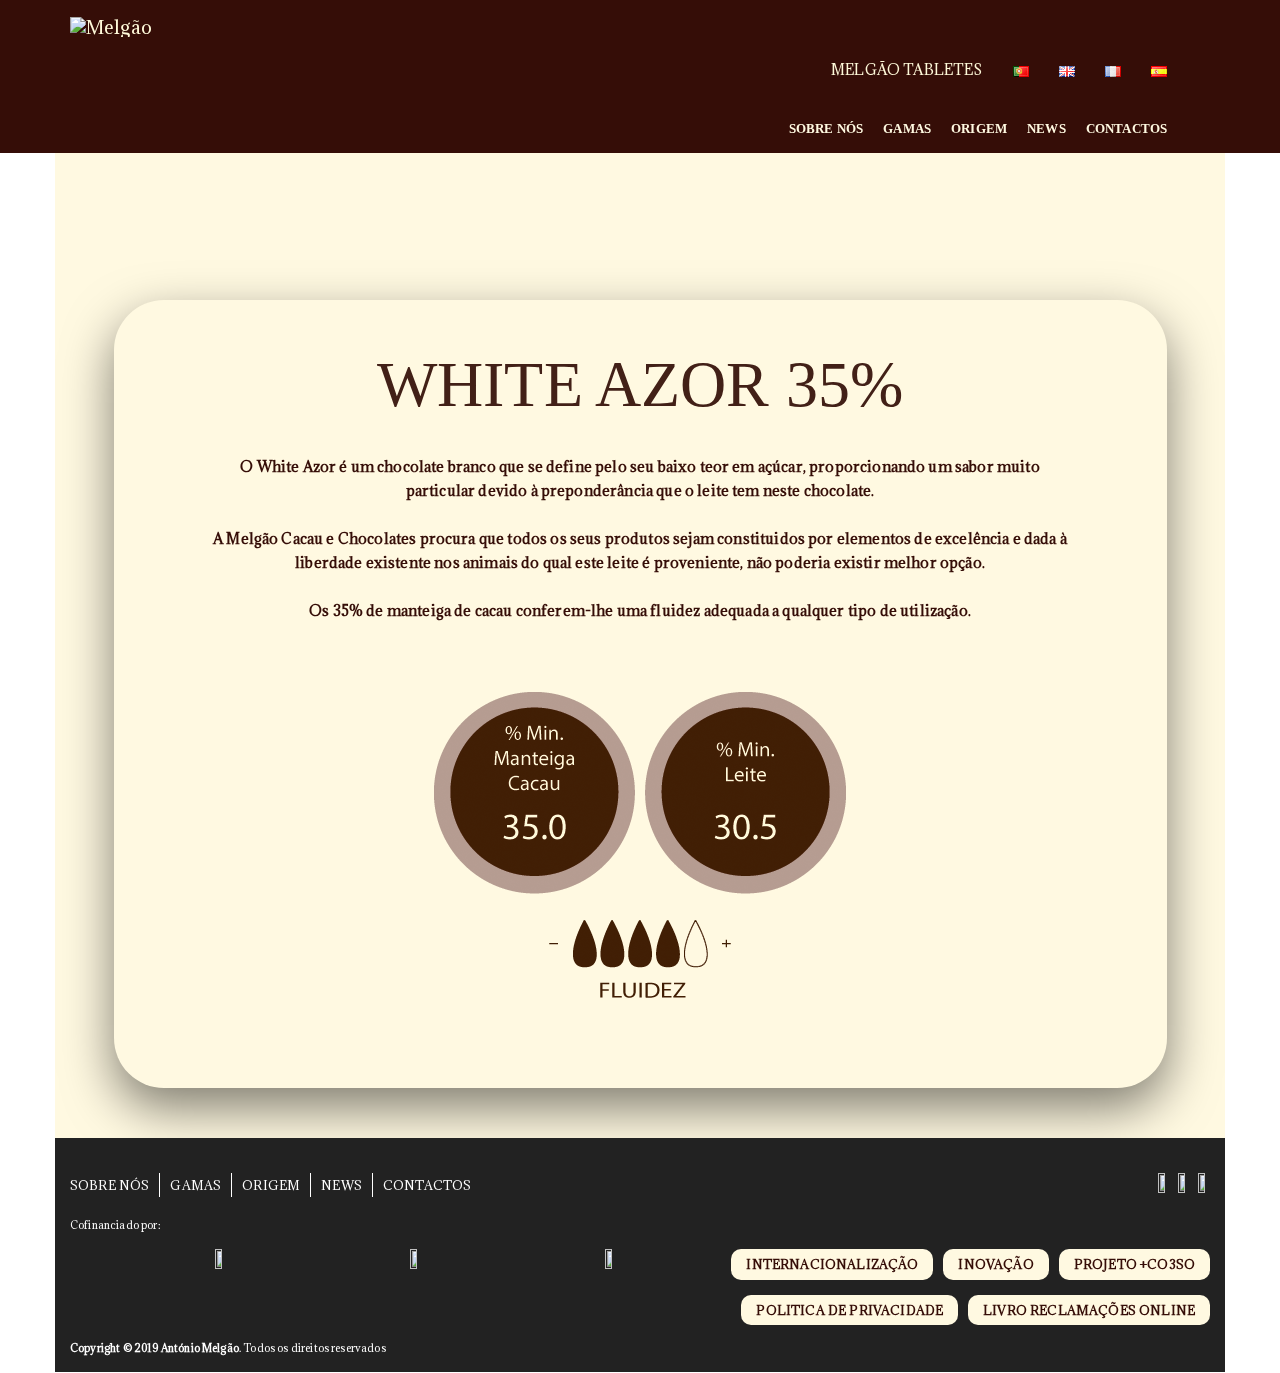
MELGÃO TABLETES (906, 69)
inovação (995, 1264)
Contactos (1126, 129)
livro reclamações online (1089, 1310)
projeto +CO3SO (1134, 1264)
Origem (979, 129)
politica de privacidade (849, 1310)
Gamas (907, 129)
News (1046, 129)
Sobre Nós (826, 129)
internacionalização (832, 1264)
